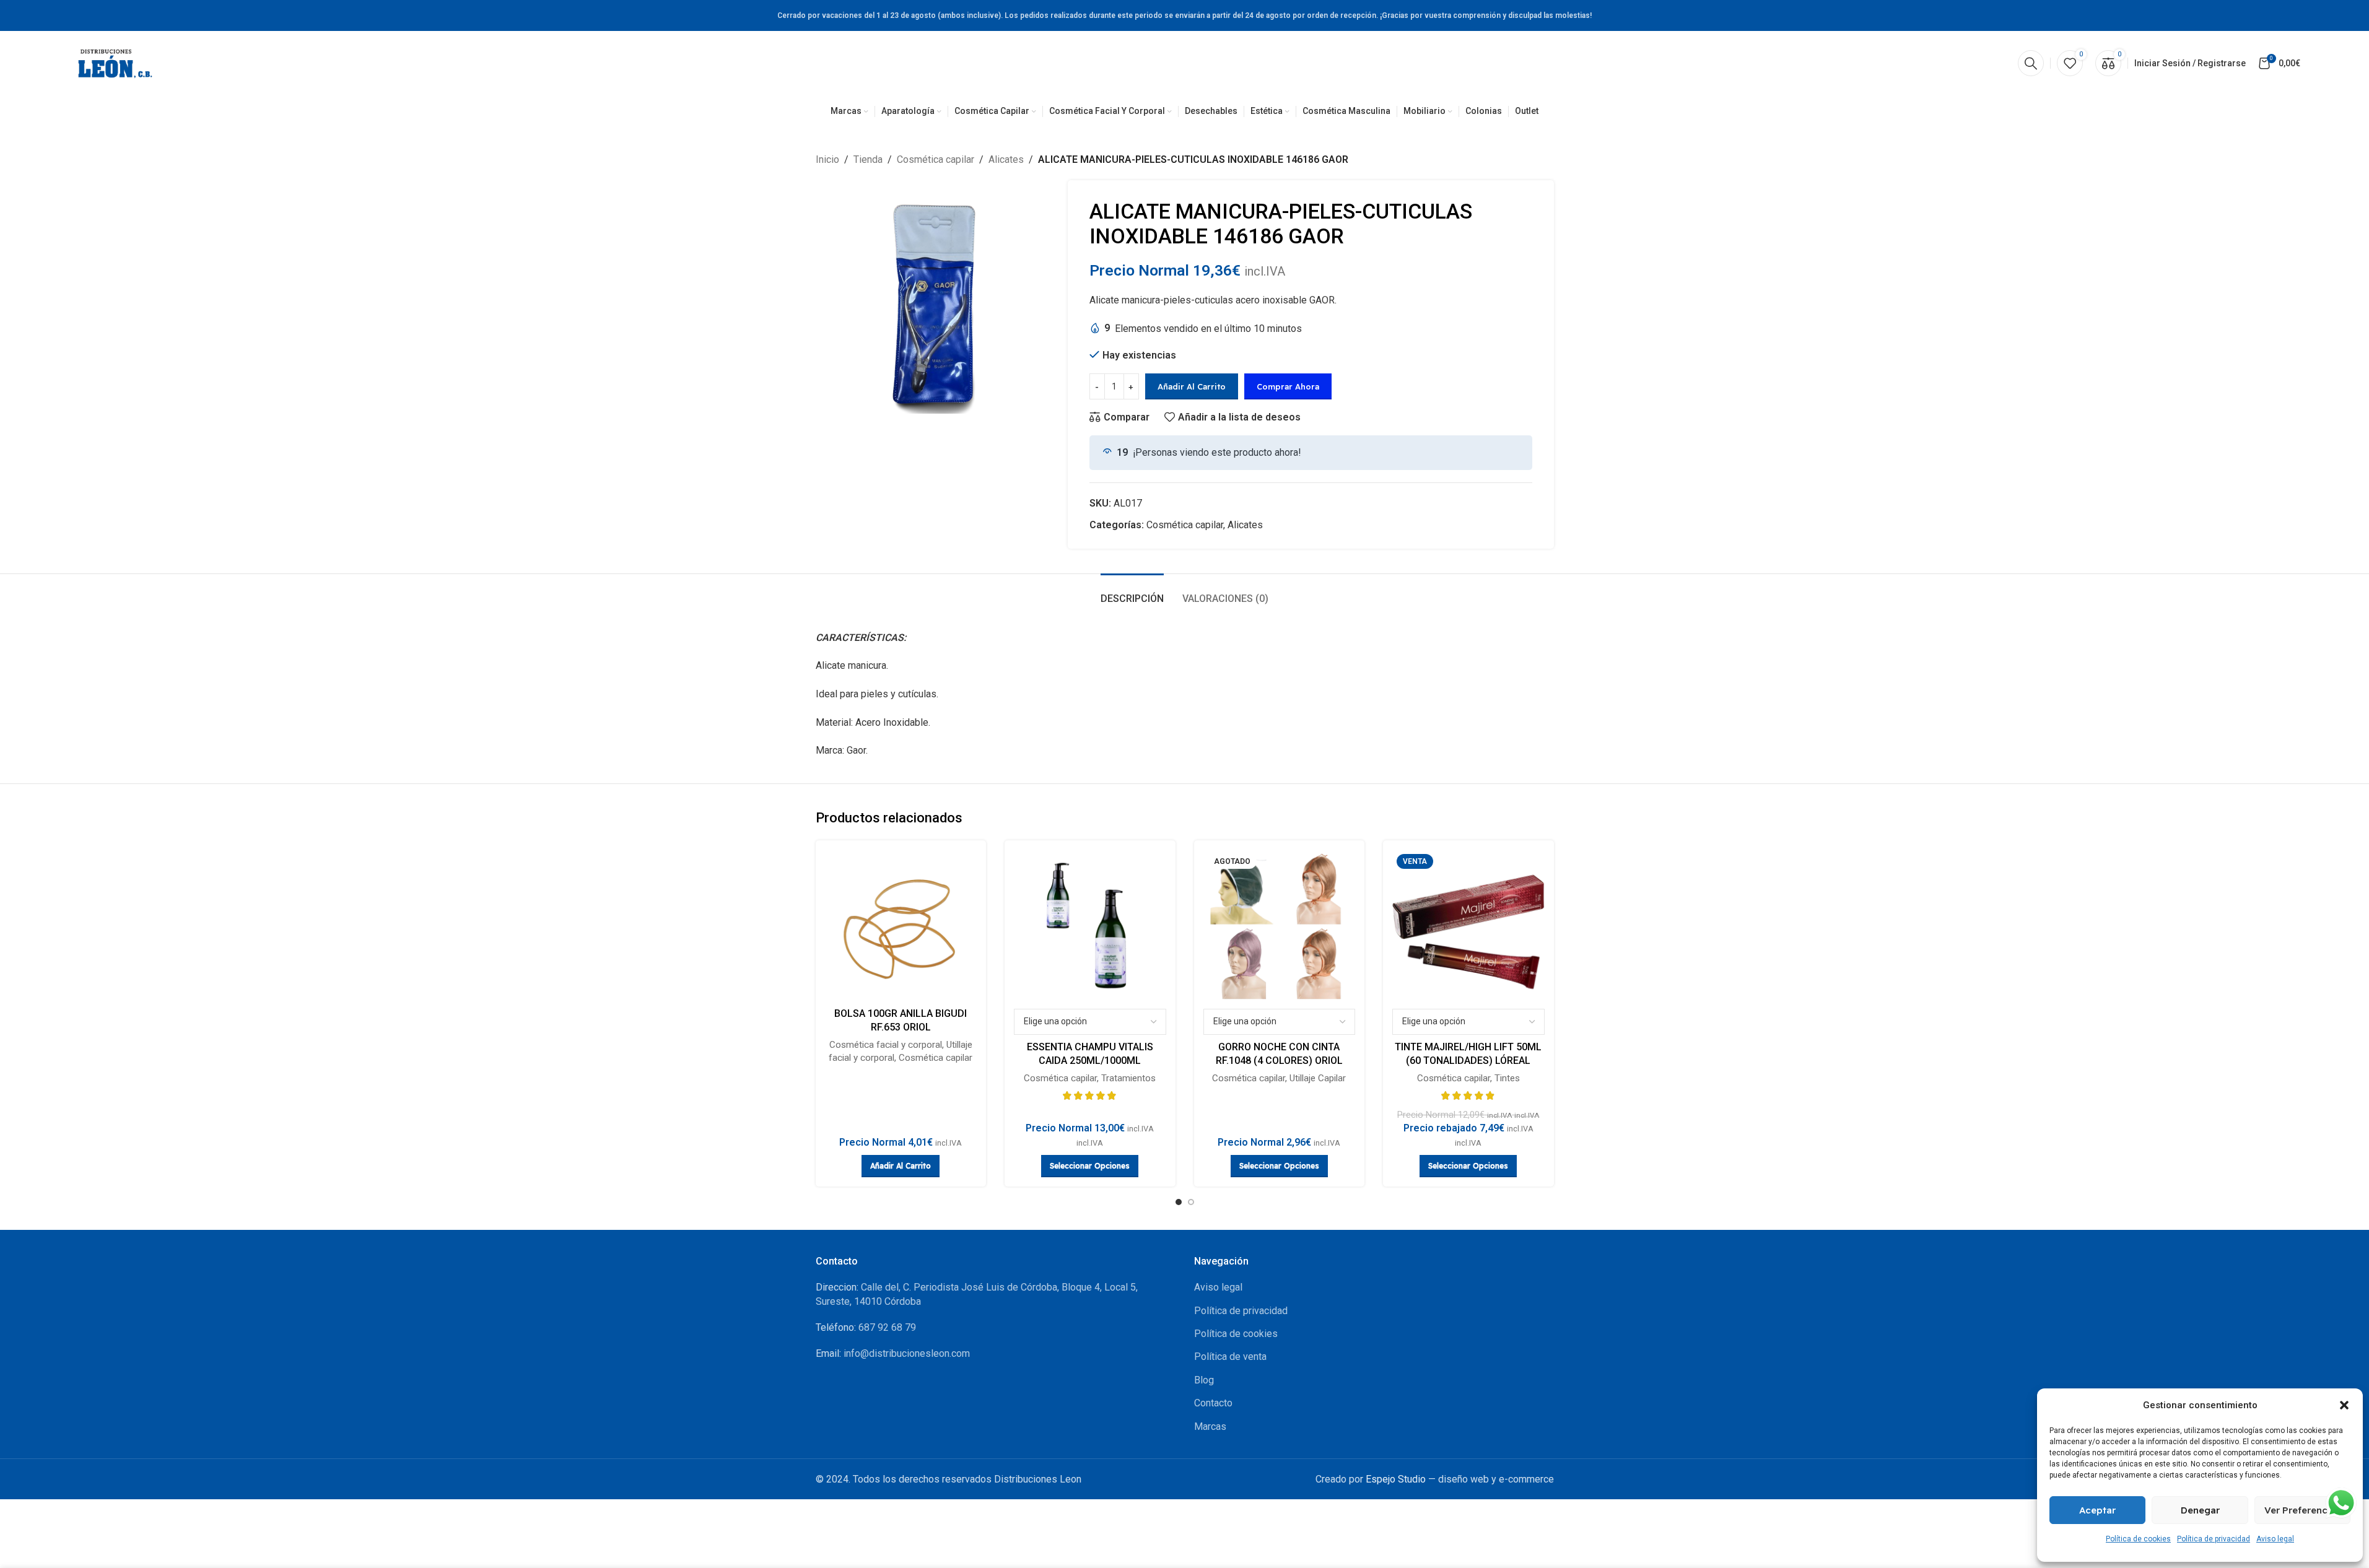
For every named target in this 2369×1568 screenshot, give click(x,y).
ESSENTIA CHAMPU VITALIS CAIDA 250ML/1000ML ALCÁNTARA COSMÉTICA (1090, 1061)
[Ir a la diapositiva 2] (1191, 1202)
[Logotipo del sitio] (115, 62)
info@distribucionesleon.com (907, 1353)
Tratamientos (1128, 1078)
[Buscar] (2031, 63)
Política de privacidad (2214, 1539)
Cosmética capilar (936, 159)
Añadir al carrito (1192, 386)
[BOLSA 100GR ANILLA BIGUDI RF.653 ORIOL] (901, 926)
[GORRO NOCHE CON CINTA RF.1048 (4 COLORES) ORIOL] (1280, 926)
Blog (1204, 1380)
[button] (2344, 1405)
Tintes (1507, 1078)
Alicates (1006, 159)
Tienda (868, 159)
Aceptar (2097, 1510)
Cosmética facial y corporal (886, 1045)
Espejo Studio (1396, 1479)
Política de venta (1230, 1357)
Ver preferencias (2302, 1510)
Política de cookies (2138, 1539)
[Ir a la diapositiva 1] (1179, 1202)
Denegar (2200, 1510)
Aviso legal (2275, 1539)
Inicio (827, 159)
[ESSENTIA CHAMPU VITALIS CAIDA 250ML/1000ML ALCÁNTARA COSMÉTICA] (1090, 926)
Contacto (1213, 1403)
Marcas (1210, 1426)
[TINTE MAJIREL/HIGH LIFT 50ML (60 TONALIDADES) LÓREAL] (1468, 926)
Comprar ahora (1288, 386)
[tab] (1132, 592)
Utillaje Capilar (1318, 1078)
